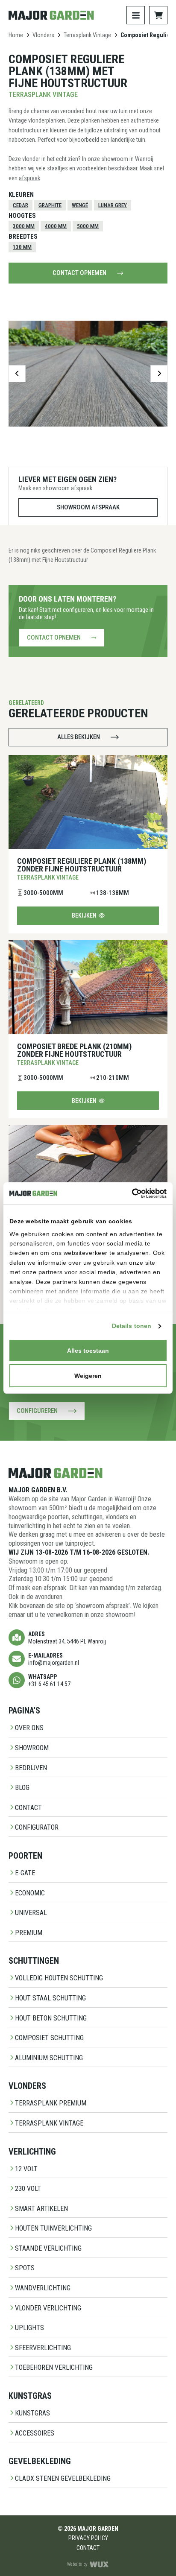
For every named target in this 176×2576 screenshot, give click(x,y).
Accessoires (35, 2433)
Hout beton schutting (51, 2018)
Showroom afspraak (88, 507)
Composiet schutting (49, 2038)
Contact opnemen (79, 273)
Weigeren (88, 1376)
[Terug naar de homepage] (51, 15)
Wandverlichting (43, 2288)
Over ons (29, 1728)
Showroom (32, 1748)
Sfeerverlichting (43, 2348)
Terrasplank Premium (51, 2103)
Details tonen (132, 1326)
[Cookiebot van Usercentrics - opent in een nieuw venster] (129, 1193)
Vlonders (43, 35)
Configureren (37, 1411)
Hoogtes (22, 216)
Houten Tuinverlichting (53, 2228)
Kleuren (21, 195)
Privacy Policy (88, 2538)
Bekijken (84, 915)
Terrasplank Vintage (87, 35)
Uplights (29, 2328)
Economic (30, 1893)
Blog (22, 1788)
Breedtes (23, 237)
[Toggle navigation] (136, 15)
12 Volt (26, 2169)
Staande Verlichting (48, 2248)
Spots (25, 2268)
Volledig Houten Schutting (59, 1978)
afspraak (29, 178)
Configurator (37, 1827)
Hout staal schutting (50, 1998)
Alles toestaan (88, 1351)
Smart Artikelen (41, 2209)
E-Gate (25, 1873)
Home (16, 35)
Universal (31, 1913)
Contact (28, 1808)
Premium (29, 1933)
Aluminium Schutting (49, 2058)
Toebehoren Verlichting (54, 2367)
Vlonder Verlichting (48, 2308)
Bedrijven (31, 1768)
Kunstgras (32, 2413)
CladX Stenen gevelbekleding (63, 2478)
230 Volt (28, 2189)
